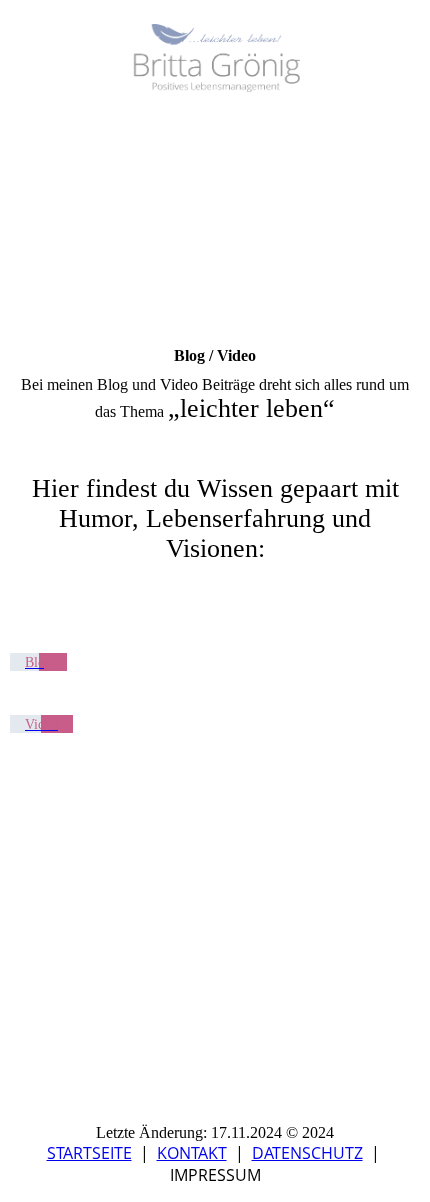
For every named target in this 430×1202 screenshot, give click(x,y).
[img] (215, 57)
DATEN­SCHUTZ (307, 1153)
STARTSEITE (89, 1153)
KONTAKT (192, 1153)
